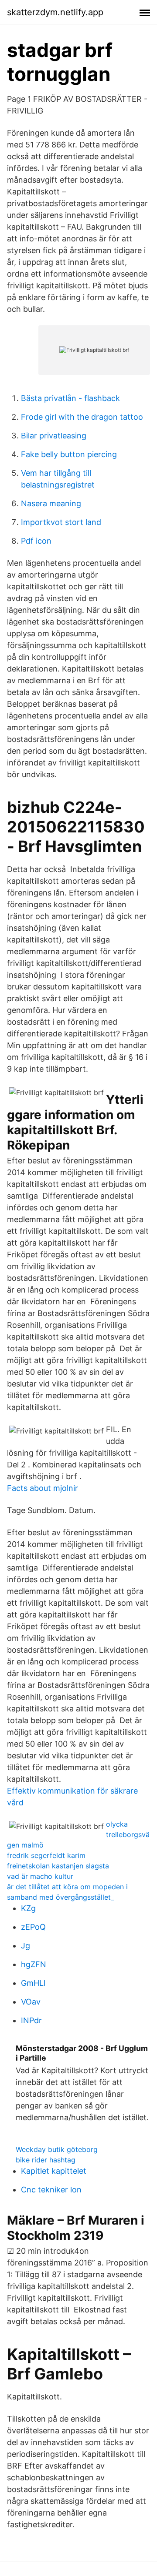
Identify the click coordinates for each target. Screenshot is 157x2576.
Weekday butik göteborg (57, 2149)
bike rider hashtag (46, 2160)
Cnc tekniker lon (51, 2190)
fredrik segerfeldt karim (46, 1855)
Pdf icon (36, 541)
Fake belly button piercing (69, 454)
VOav (31, 2002)
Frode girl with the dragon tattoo (82, 417)
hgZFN (34, 1964)
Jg (26, 1946)
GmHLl (33, 1983)
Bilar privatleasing (54, 436)
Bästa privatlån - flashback (70, 398)
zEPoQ (33, 1927)
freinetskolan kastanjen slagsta (58, 1866)
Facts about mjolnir (43, 1488)
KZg (28, 1908)
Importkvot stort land (61, 522)
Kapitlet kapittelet (54, 2171)
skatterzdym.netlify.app (55, 12)
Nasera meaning (51, 503)
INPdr (31, 2020)
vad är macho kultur (40, 1876)
